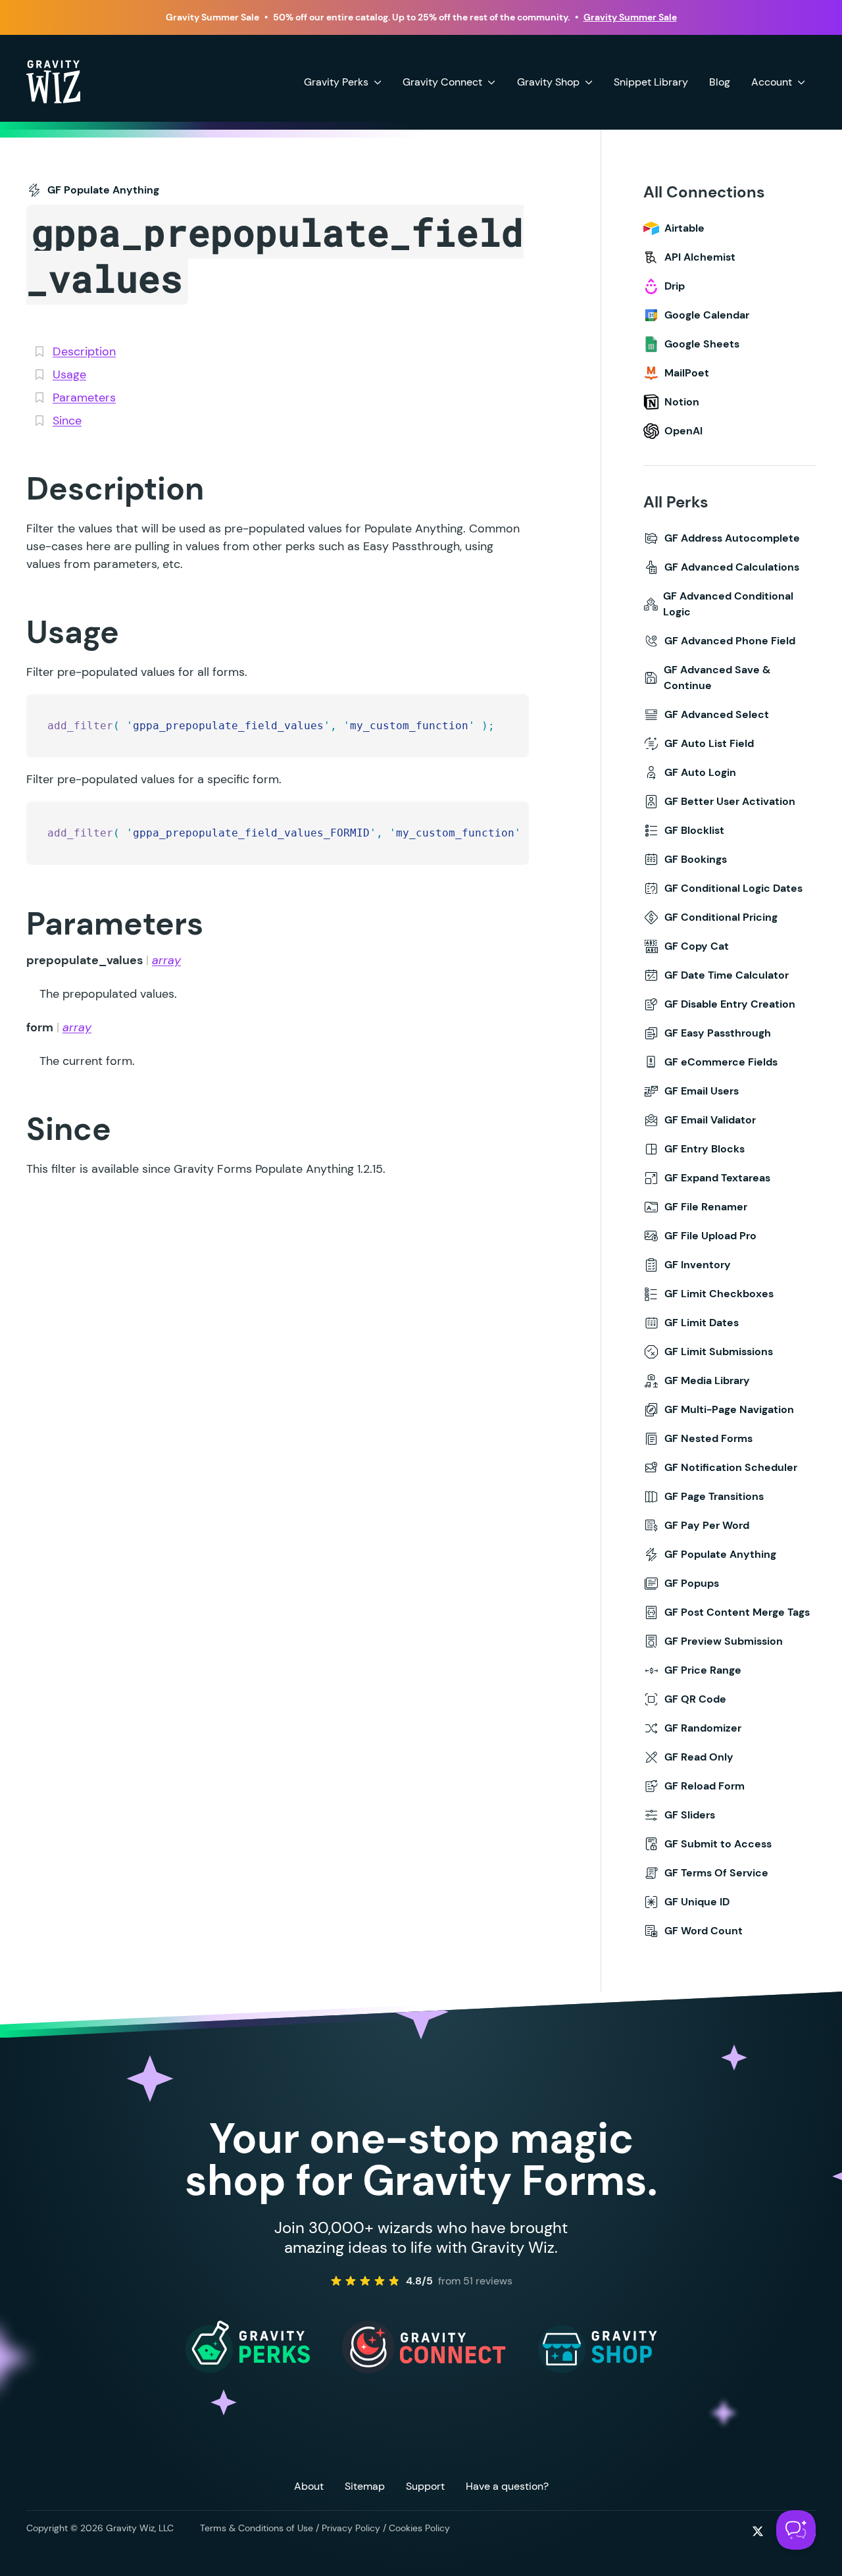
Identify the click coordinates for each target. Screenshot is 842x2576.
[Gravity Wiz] (53, 81)
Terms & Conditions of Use (257, 2528)
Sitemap (365, 2486)
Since (67, 421)
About (309, 2486)
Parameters (84, 398)
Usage (69, 374)
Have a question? (507, 2486)
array (166, 960)
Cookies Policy (419, 2528)
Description (84, 351)
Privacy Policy (351, 2528)
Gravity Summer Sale (630, 17)
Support (425, 2486)
